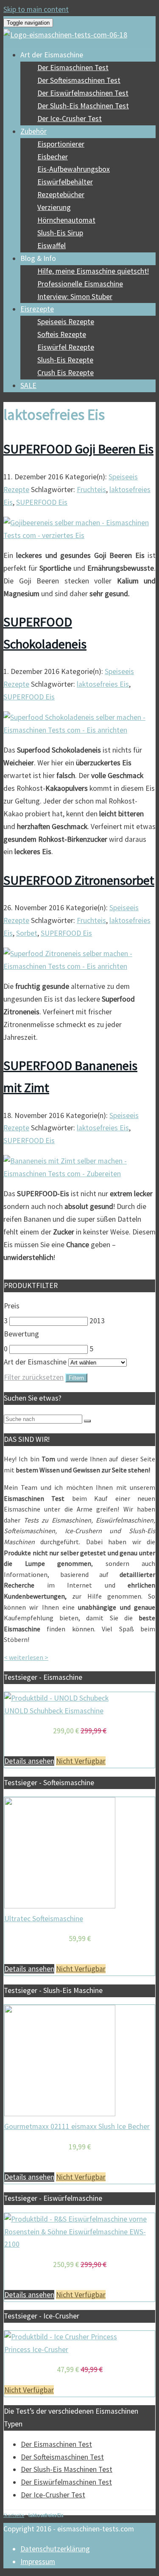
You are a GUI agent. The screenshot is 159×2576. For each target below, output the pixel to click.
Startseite (14, 2515)
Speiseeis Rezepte (66, 322)
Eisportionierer (61, 144)
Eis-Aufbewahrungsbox (74, 169)
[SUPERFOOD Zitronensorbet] (79, 966)
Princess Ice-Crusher (36, 2350)
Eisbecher (53, 157)
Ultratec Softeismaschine (44, 1919)
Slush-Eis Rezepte (65, 360)
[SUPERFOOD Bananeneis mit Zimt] (79, 1174)
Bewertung (21, 1334)
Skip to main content (36, 9)
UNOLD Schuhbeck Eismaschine (54, 1711)
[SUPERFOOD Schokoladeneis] (79, 730)
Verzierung (54, 207)
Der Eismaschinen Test (73, 68)
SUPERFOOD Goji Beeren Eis (78, 449)
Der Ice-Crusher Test (70, 119)
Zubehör (33, 131)
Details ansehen (29, 1761)
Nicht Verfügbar (81, 1761)
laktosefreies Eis (103, 684)
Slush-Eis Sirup (60, 233)
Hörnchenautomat (66, 220)
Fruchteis (91, 490)
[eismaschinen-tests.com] (65, 35)
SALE (28, 385)
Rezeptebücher (61, 195)
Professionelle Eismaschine (80, 284)
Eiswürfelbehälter (65, 182)
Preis (12, 1306)
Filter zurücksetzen (34, 1377)
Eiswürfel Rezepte (66, 347)
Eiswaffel (52, 246)
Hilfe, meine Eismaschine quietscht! (93, 271)
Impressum (38, 2562)
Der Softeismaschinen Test (79, 80)
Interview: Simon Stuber (75, 297)
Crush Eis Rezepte (66, 373)
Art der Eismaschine (35, 1362)
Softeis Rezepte (62, 334)
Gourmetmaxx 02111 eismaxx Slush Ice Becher (77, 2126)
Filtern (76, 1378)
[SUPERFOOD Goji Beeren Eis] (79, 535)
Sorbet (27, 933)
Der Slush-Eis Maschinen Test (83, 106)
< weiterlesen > (26, 1657)
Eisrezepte (37, 309)
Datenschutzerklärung (55, 2549)
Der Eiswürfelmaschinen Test (83, 93)
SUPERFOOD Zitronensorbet (79, 880)
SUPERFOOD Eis (42, 502)
